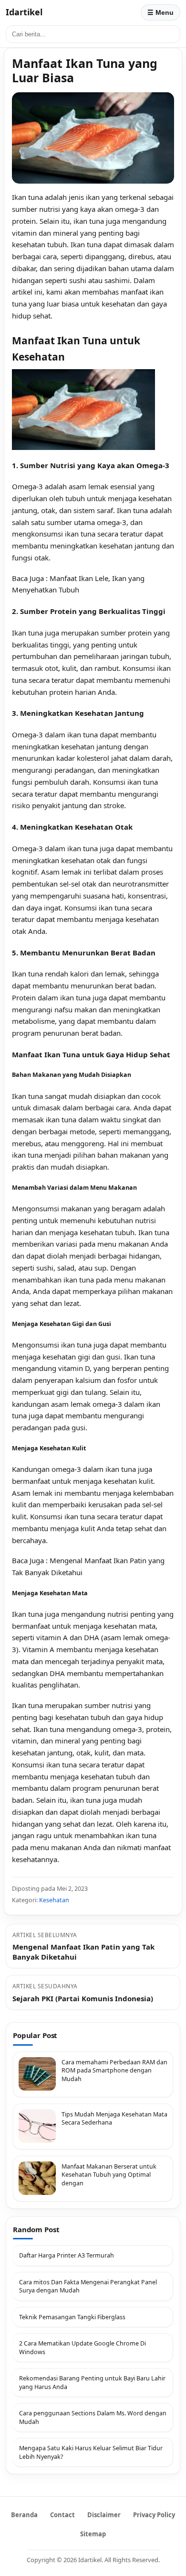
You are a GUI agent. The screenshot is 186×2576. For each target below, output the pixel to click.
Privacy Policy (154, 2515)
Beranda (24, 2515)
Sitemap (93, 2534)
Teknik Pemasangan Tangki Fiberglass (72, 2317)
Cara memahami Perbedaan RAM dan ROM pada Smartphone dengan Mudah (114, 2071)
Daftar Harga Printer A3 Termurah (67, 2255)
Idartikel (24, 12)
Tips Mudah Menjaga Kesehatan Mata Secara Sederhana (114, 2119)
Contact (62, 2515)
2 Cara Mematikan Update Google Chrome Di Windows (83, 2348)
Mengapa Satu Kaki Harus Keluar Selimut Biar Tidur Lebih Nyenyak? (91, 2452)
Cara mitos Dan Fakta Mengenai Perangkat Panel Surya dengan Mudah (88, 2286)
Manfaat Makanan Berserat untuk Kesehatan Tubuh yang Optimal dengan (109, 2175)
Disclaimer (104, 2515)
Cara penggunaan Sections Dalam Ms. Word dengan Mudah (93, 2417)
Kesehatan (54, 1900)
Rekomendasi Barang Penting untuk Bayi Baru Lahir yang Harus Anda (92, 2383)
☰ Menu (160, 12)
